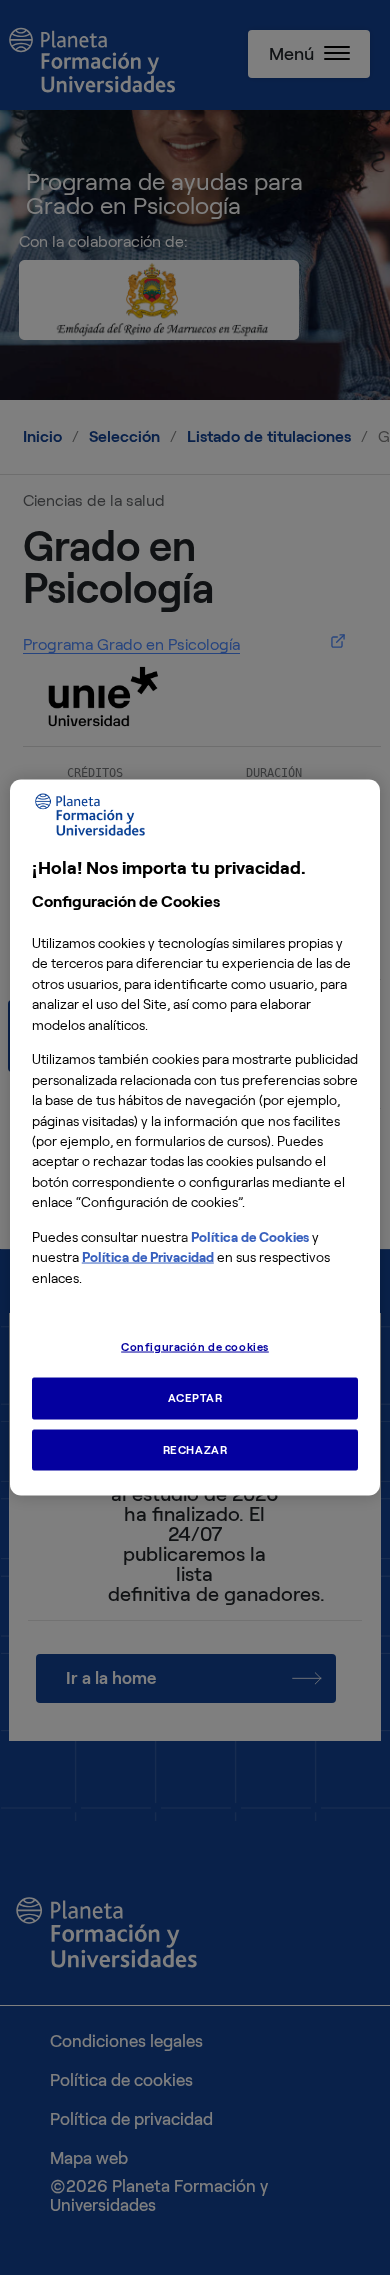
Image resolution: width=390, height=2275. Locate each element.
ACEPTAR (195, 1397)
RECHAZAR (195, 1449)
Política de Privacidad (148, 1257)
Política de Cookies (250, 1236)
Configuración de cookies (195, 1346)
